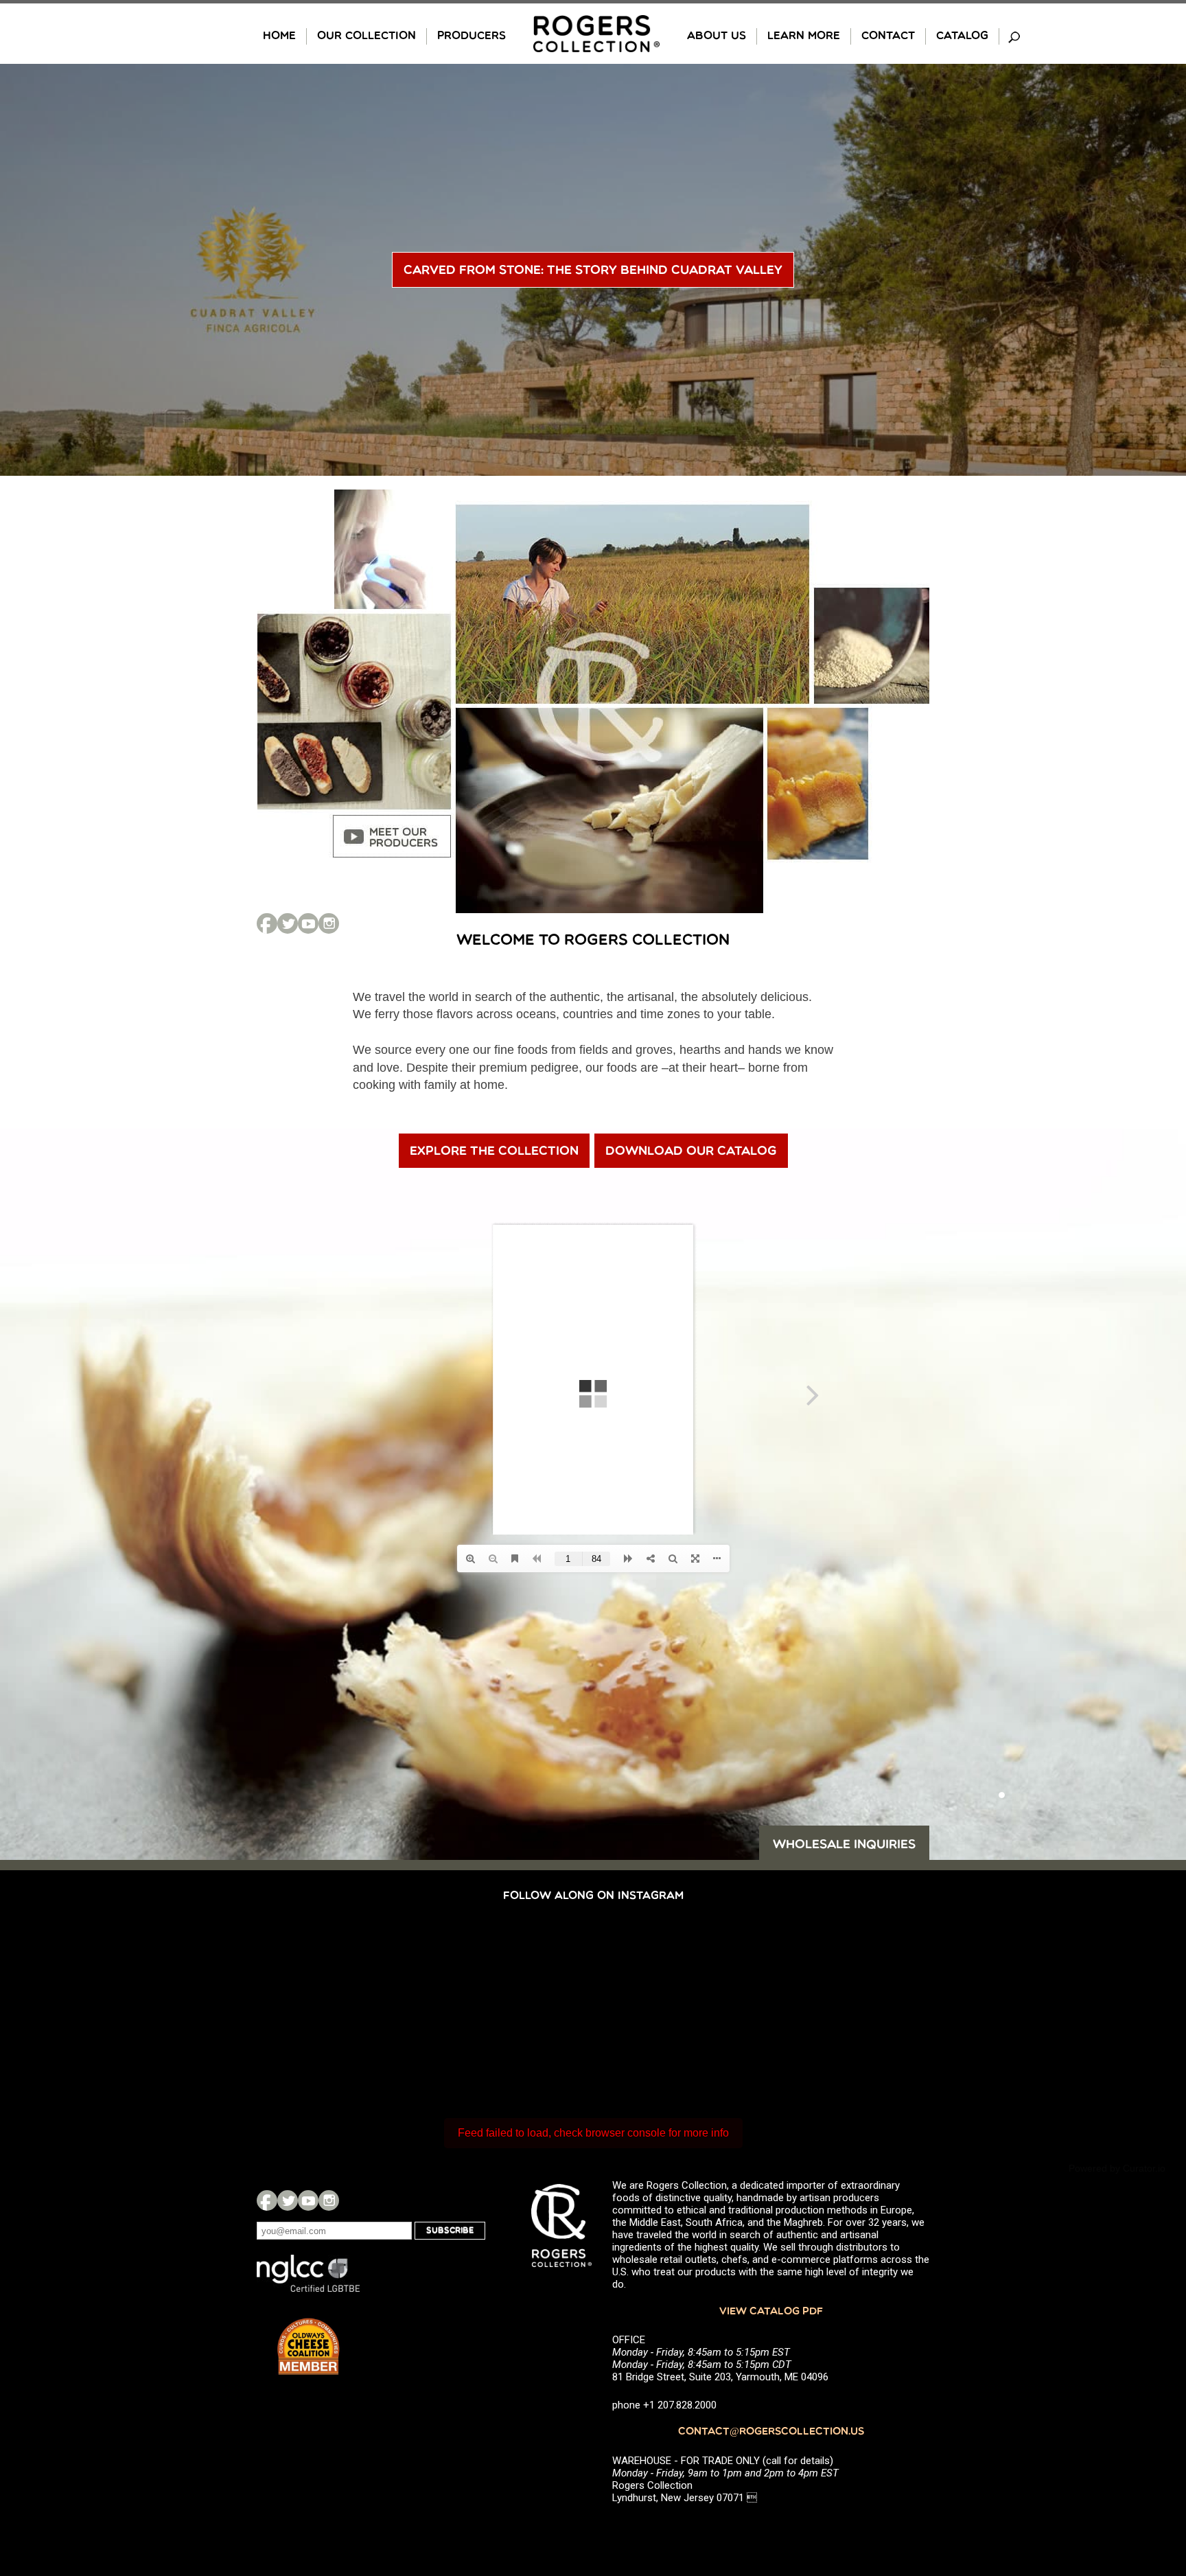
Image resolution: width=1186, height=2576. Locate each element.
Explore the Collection (494, 1152)
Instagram (329, 923)
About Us (717, 36)
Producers (472, 36)
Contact (888, 36)
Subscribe (450, 2231)
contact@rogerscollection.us (771, 2432)
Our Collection (367, 36)
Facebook (267, 923)
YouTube (308, 923)
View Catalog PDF (771, 2312)
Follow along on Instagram (593, 1896)
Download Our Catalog (691, 1152)
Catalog (962, 36)
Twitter (288, 923)
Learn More (804, 36)
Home (279, 36)
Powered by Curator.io (1117, 2168)
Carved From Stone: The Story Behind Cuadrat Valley (593, 271)
